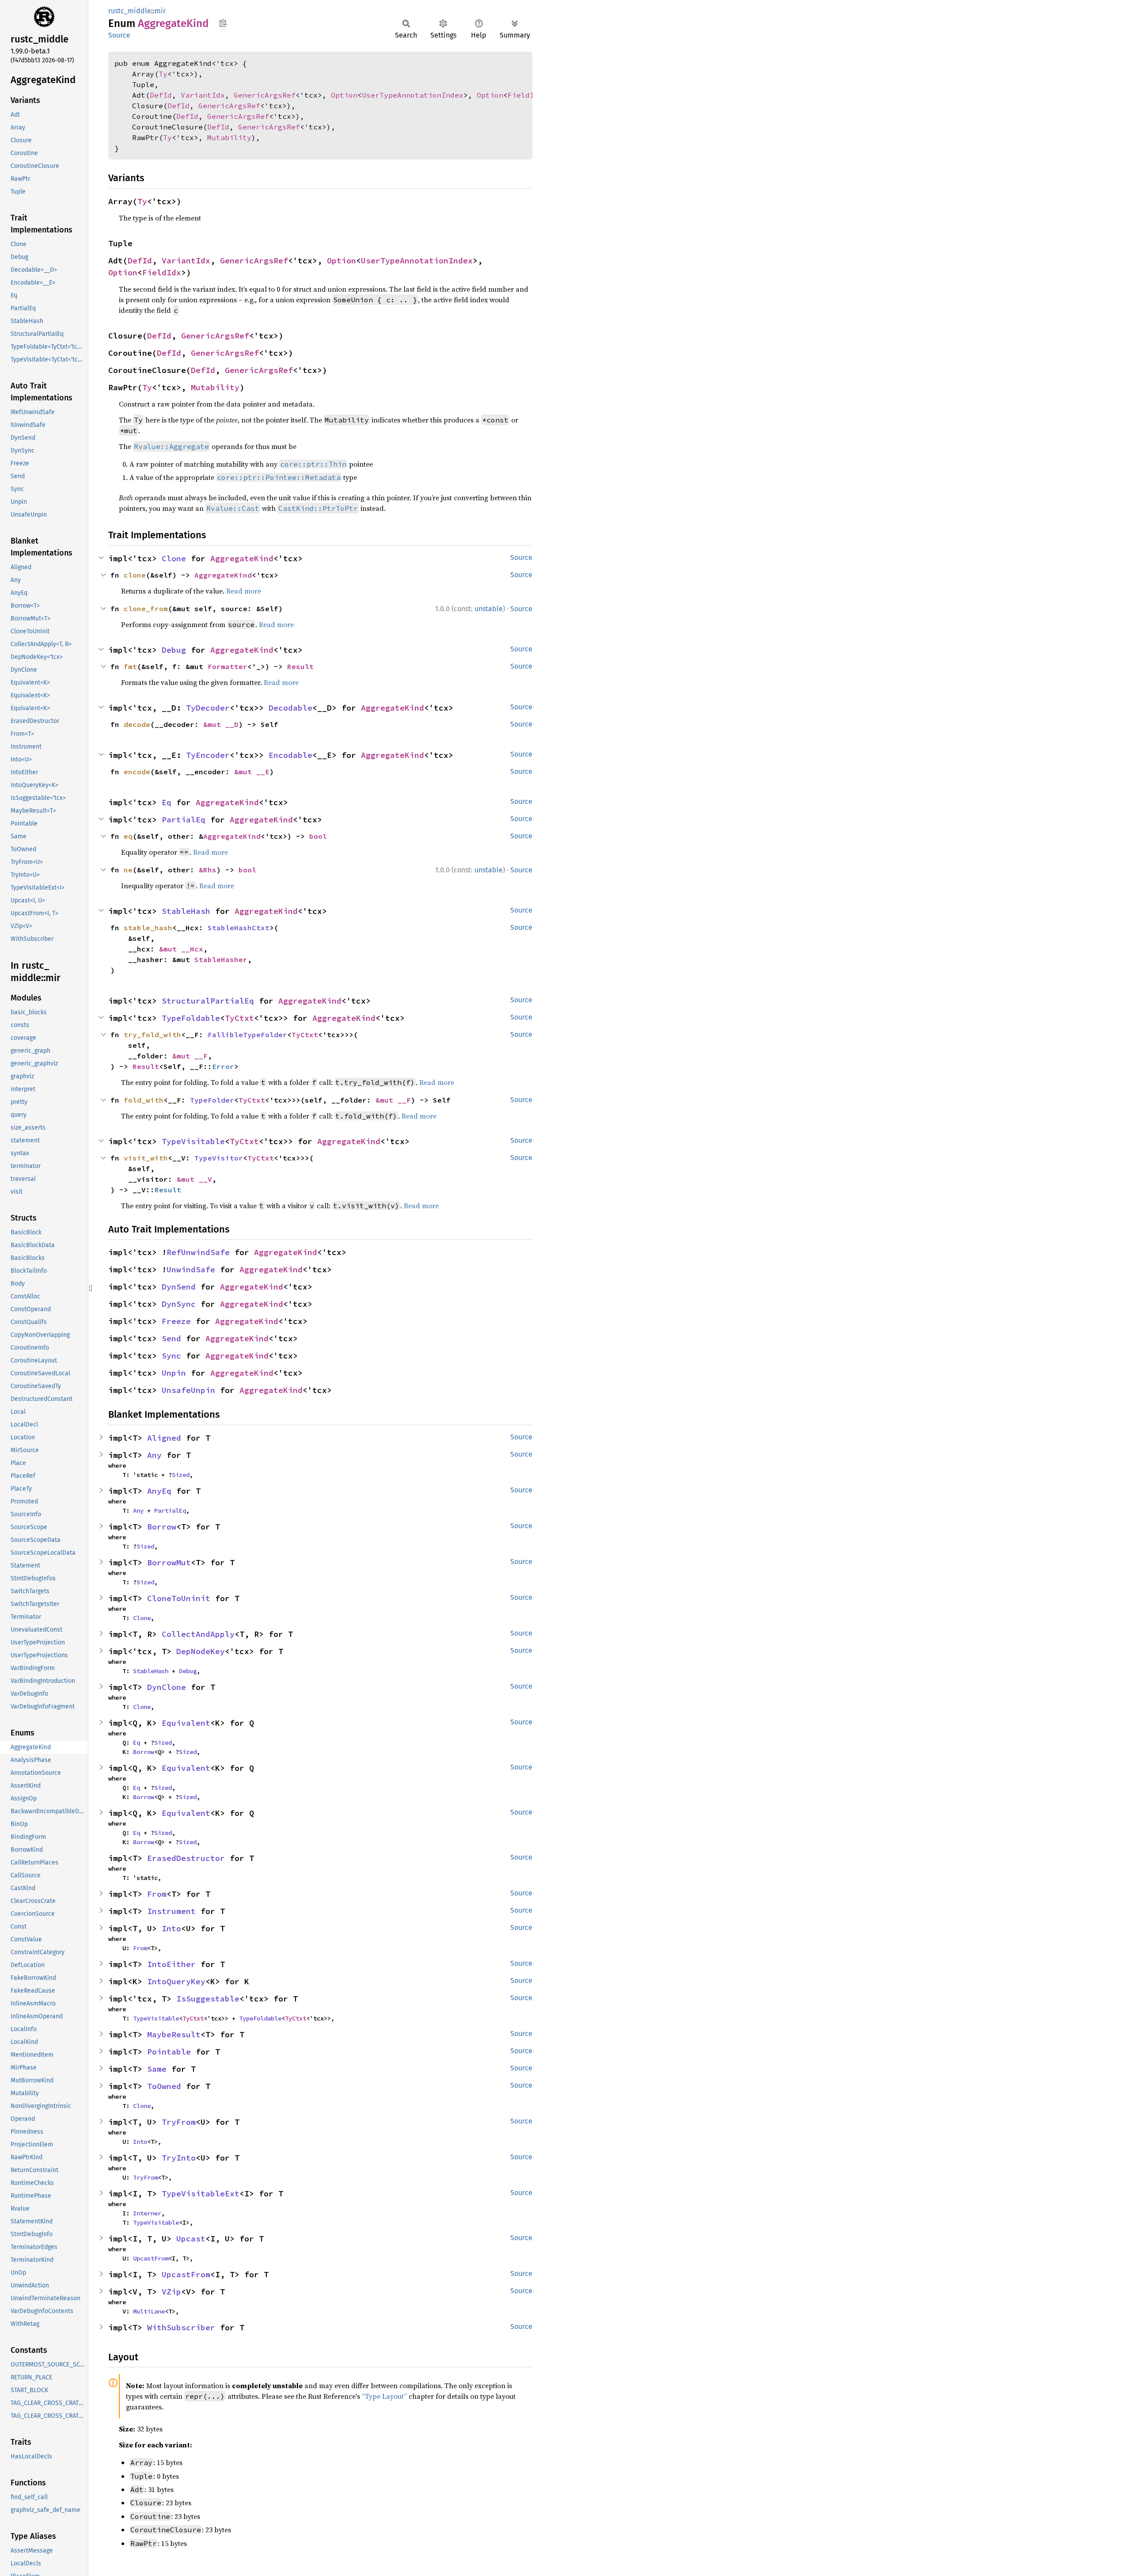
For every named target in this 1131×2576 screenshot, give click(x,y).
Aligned (164, 1438)
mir (160, 11)
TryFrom (179, 2122)
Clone (174, 558)
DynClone (167, 1687)
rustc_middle (130, 11)
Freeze (176, 1321)
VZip (171, 2292)
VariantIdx (203, 95)
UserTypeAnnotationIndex (413, 95)
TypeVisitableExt (201, 2194)
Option (344, 95)
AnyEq (159, 1491)
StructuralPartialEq (208, 1001)
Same (157, 2069)
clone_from (146, 609)
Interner (147, 2213)
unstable (489, 609)
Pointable (169, 2052)
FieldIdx (525, 95)
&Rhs (208, 870)
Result (300, 666)
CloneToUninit (179, 1598)
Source (119, 35)
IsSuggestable (208, 1999)
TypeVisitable (193, 1141)
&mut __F (190, 1056)
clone (135, 575)
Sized (181, 1475)
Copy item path (223, 23)
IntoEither (171, 1964)
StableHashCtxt (239, 928)
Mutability (229, 137)
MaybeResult (174, 2034)
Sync (171, 1356)
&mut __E (252, 772)
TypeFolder (212, 1100)
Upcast (191, 2239)
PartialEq (184, 820)
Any (154, 1455)
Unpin (174, 1373)
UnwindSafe (191, 1269)
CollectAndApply (198, 1634)
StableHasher (221, 959)
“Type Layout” (384, 2396)
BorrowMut (169, 1562)
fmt (130, 666)
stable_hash (148, 928)
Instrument (171, 1911)
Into (171, 1928)
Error (223, 1066)
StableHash (186, 911)
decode (137, 724)
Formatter (228, 666)
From (157, 1894)
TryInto (179, 2158)
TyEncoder (208, 755)
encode (137, 772)
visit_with (146, 1158)
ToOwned (164, 2086)
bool (318, 836)
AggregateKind (242, 558)
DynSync (179, 1304)
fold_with (144, 1100)
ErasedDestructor (186, 1858)
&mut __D (221, 724)
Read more (244, 591)
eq (128, 836)
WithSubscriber (181, 2327)
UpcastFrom (151, 2258)
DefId (161, 95)
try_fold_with (152, 1035)
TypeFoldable (191, 1018)
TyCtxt (239, 1018)
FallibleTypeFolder (247, 1035)
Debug (174, 650)
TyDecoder (208, 708)
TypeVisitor (219, 1158)
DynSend (179, 1287)
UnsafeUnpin (188, 1390)
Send (171, 1338)
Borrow (162, 1527)
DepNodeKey (201, 1651)
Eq (167, 802)
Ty (163, 74)
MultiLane (149, 2311)
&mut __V (194, 1179)
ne (128, 870)
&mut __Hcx (181, 949)
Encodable (290, 755)
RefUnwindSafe (198, 1252)
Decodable (290, 708)
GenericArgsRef (265, 95)
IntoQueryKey (176, 1981)
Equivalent (186, 1723)
